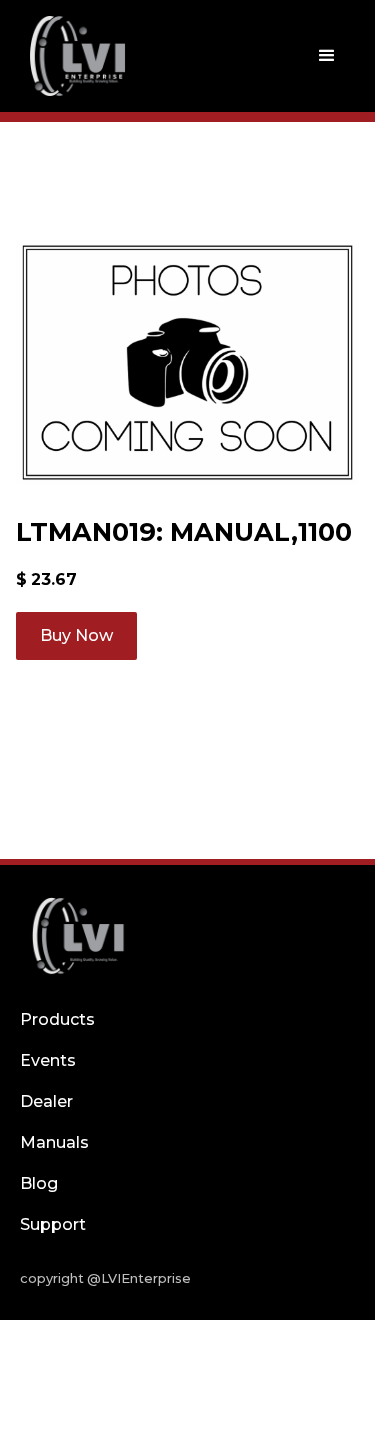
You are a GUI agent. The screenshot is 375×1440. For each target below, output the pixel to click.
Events (48, 1060)
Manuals (54, 1142)
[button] (327, 56)
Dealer (46, 1101)
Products (57, 1019)
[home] (73, 56)
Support (53, 1224)
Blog (39, 1183)
